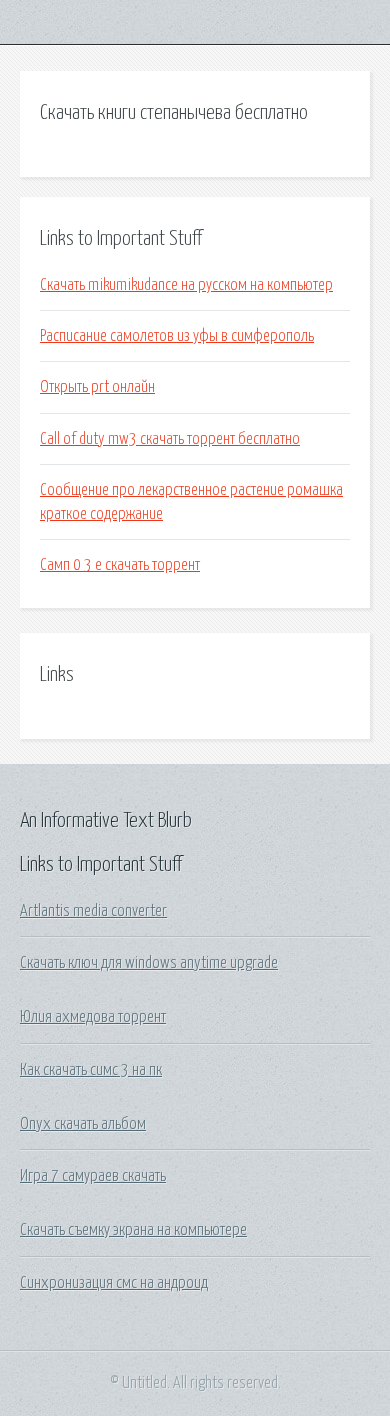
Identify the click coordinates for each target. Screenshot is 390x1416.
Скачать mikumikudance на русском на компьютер (186, 285)
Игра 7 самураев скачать (93, 1176)
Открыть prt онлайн (97, 387)
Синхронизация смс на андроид (114, 1283)
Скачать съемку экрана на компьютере (133, 1230)
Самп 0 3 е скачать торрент (120, 565)
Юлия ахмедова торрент (93, 1017)
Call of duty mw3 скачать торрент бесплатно (170, 439)
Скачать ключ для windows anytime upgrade (149, 963)
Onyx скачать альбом (83, 1124)
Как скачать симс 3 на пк (91, 1070)
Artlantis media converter (93, 911)
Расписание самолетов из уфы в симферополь (177, 336)
